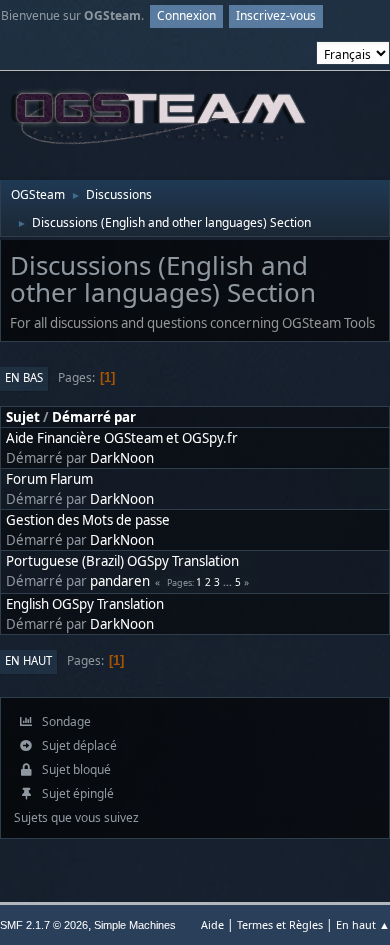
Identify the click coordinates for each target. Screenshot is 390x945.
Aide (212, 924)
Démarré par (94, 417)
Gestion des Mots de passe (88, 520)
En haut (28, 660)
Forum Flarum (49, 479)
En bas (24, 377)
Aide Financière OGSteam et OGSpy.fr (122, 438)
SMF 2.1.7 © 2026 (44, 925)
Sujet (23, 417)
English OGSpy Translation (85, 604)
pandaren (120, 581)
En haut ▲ (363, 924)
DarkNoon (122, 458)
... (229, 582)
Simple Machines (135, 925)
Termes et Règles (280, 924)
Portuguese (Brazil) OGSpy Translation (122, 561)
